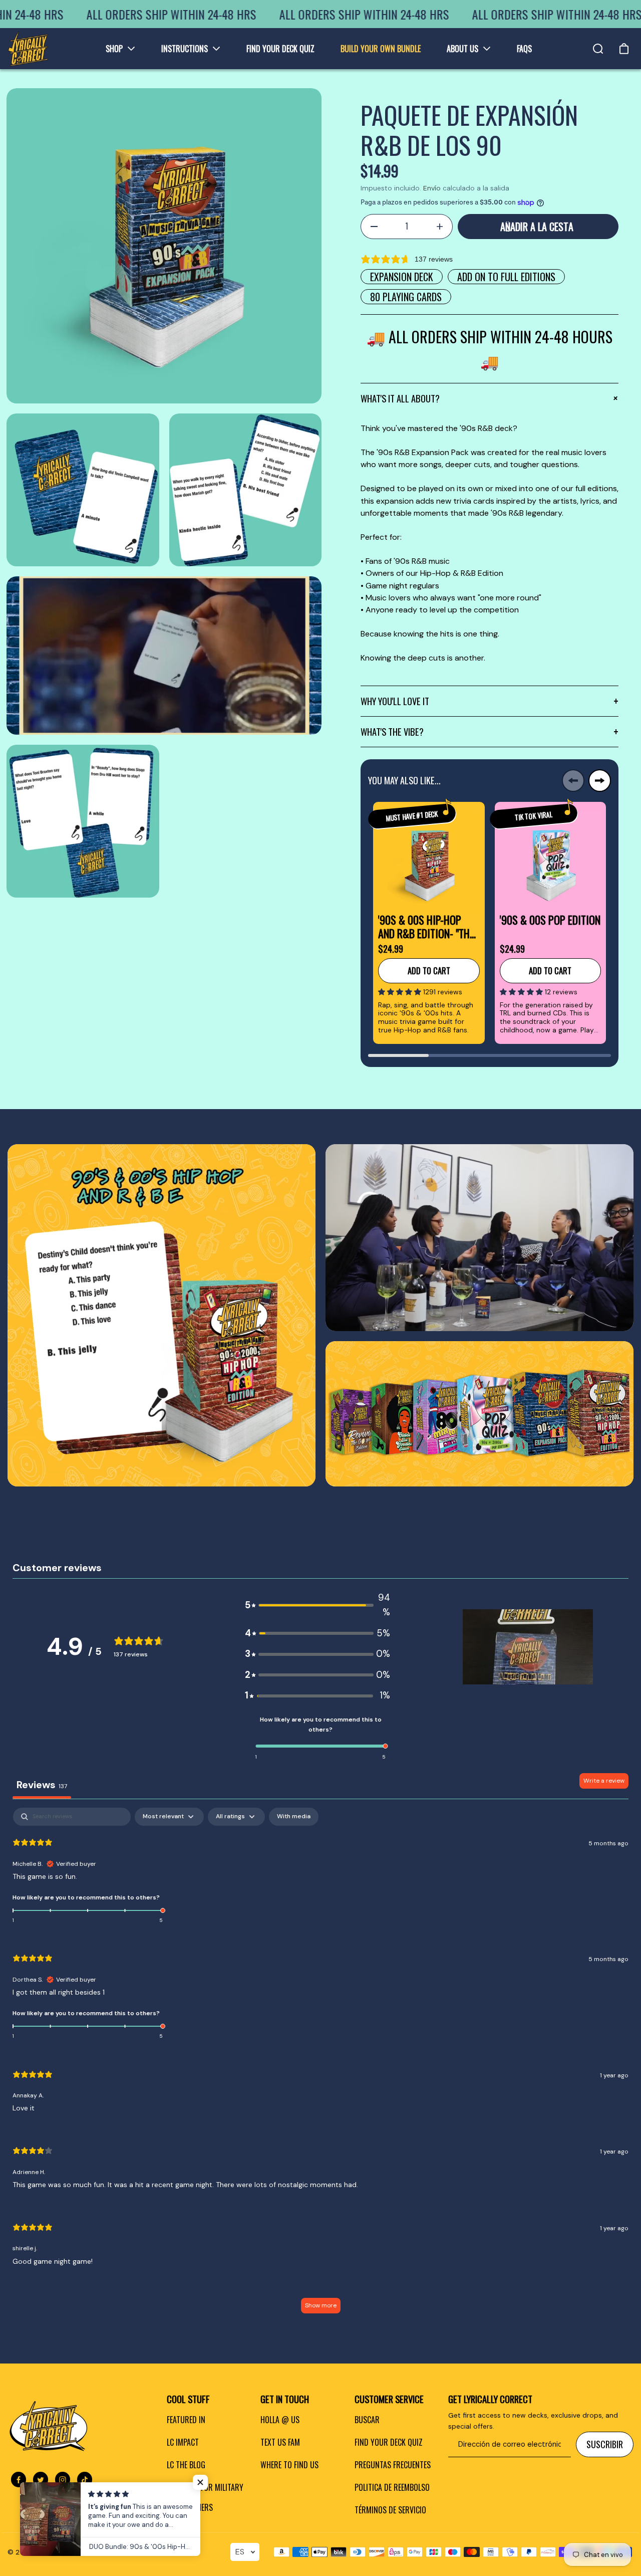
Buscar (367, 2420)
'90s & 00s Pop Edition (550, 920)
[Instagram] (63, 2480)
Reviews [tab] (42, 1785)
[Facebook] (19, 2480)
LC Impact (183, 2442)
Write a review (604, 1781)
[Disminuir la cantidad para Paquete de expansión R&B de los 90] (374, 227)
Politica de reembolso (392, 2487)
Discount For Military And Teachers (205, 2497)
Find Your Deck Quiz (389, 2442)
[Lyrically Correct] (28, 49)
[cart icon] (624, 49)
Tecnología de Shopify (131, 2552)
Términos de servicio (390, 2510)
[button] (401, 992)
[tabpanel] (320, 2065)
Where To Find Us (289, 2465)
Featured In (186, 2420)
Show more (321, 2305)
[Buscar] (598, 49)
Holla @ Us (280, 2420)
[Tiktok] (85, 2480)
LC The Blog (186, 2465)
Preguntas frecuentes (393, 2465)
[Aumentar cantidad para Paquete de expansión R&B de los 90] (440, 227)
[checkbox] (294, 1817)
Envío (432, 188)
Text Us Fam (280, 2442)
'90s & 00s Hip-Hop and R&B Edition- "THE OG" (426, 926)
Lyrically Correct (64, 2552)
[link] (162, 1315)
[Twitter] (41, 2480)
